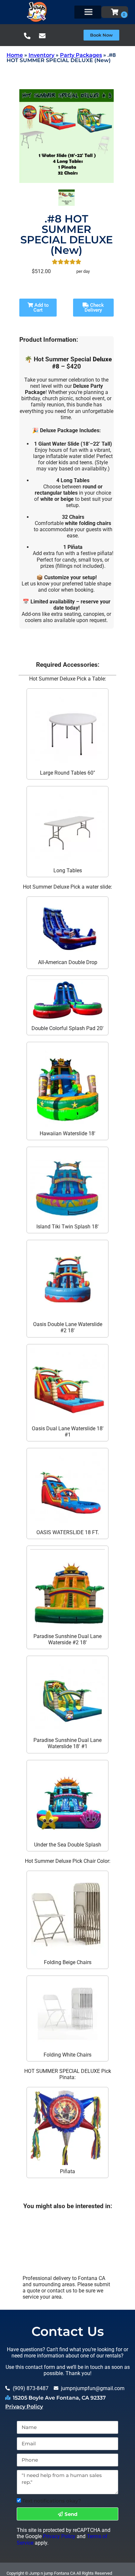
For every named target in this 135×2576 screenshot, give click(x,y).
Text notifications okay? (52, 2501)
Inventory (41, 55)
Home (15, 55)
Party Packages (81, 55)
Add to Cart (41, 308)
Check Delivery (94, 308)
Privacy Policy (24, 2407)
